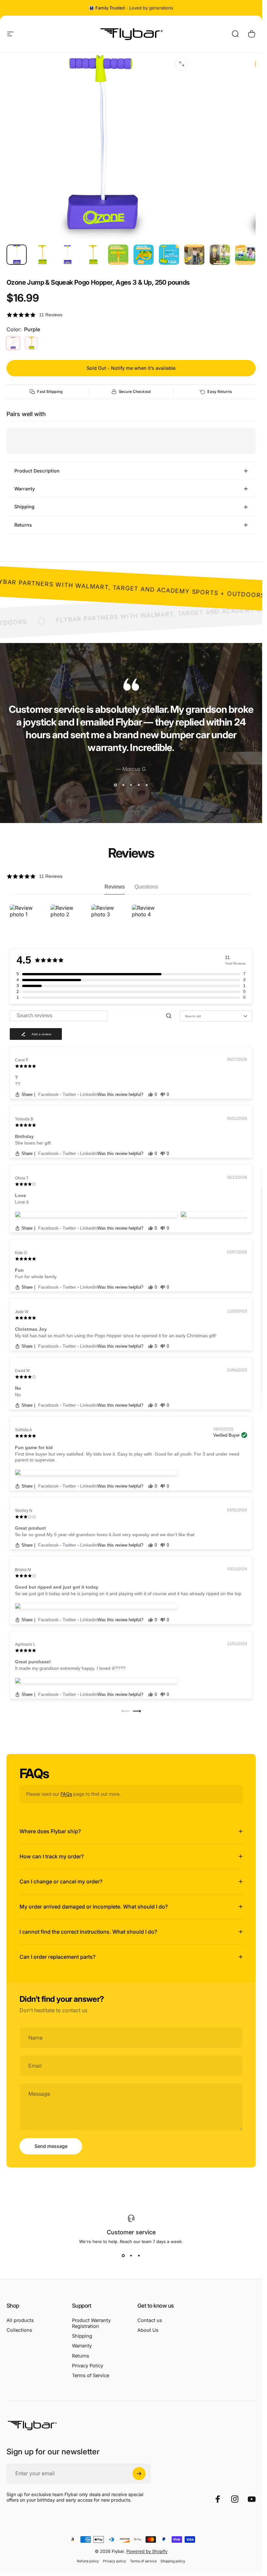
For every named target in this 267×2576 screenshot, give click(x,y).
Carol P (22, 1060)
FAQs (66, 1794)
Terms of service (143, 2561)
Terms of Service (91, 2375)
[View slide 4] (139, 785)
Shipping (82, 2336)
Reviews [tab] (115, 887)
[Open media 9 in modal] (182, 64)
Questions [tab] (146, 887)
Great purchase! (33, 1662)
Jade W (22, 1312)
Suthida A (23, 1430)
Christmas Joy (31, 1329)
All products (20, 2320)
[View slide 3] (131, 785)
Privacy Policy (88, 2366)
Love (21, 1195)
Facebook (49, 1094)
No (18, 1388)
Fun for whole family (36, 1277)
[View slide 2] (123, 785)
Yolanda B (24, 1119)
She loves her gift (33, 1143)
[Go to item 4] (118, 255)
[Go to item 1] (42, 255)
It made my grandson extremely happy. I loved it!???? (70, 1668)
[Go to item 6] (169, 255)
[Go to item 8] (220, 255)
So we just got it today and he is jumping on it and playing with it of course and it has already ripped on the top (128, 1594)
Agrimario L (25, 1644)
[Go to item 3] (93, 255)
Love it (22, 1202)
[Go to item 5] (144, 255)
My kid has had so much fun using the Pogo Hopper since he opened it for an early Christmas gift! (116, 1336)
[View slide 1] (116, 785)
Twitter (70, 1094)
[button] (131, 315)
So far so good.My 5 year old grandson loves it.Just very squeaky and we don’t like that (105, 1535)
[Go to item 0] (17, 255)
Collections (19, 2330)
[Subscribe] (139, 2474)
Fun (19, 1270)
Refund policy (88, 2561)
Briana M (23, 1570)
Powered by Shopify (147, 2551)
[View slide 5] (147, 785)
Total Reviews (235, 963)
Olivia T (22, 1178)
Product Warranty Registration (91, 2323)
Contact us (150, 2320)
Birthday (24, 1136)
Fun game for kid (34, 1447)
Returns (81, 2356)
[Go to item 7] (194, 255)
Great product (30, 1528)
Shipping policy (173, 2561)
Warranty (82, 2346)
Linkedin (89, 1094)
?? (18, 1084)
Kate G (21, 1253)
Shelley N (24, 1511)
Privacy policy (114, 2561)
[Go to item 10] (245, 255)
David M (22, 1371)
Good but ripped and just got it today (57, 1587)
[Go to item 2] (67, 255)
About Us (148, 2330)
